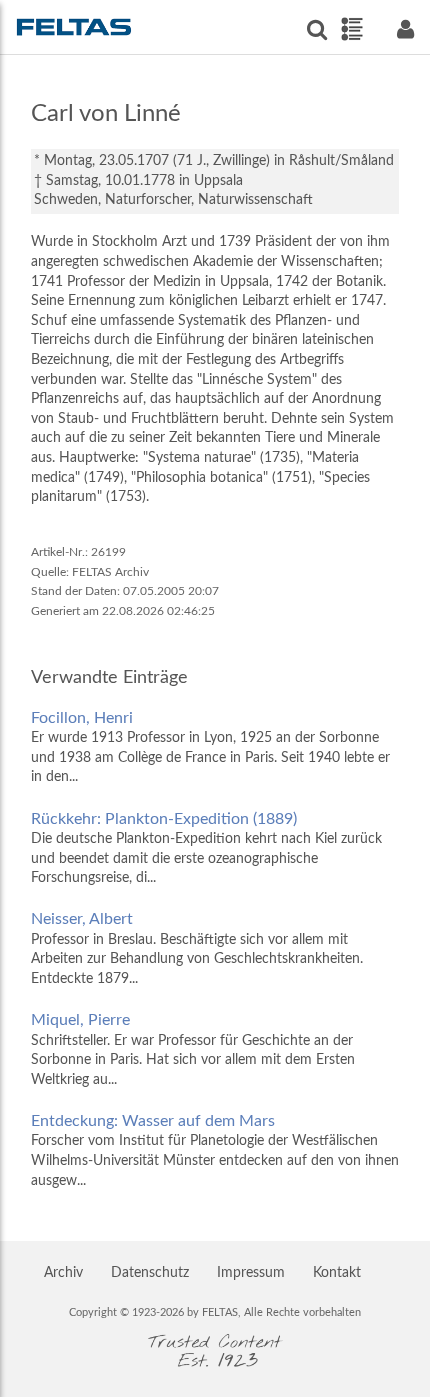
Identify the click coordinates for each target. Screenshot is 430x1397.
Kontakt (337, 1273)
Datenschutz (150, 1273)
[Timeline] (351, 29)
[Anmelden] (405, 29)
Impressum (251, 1273)
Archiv (63, 1273)
